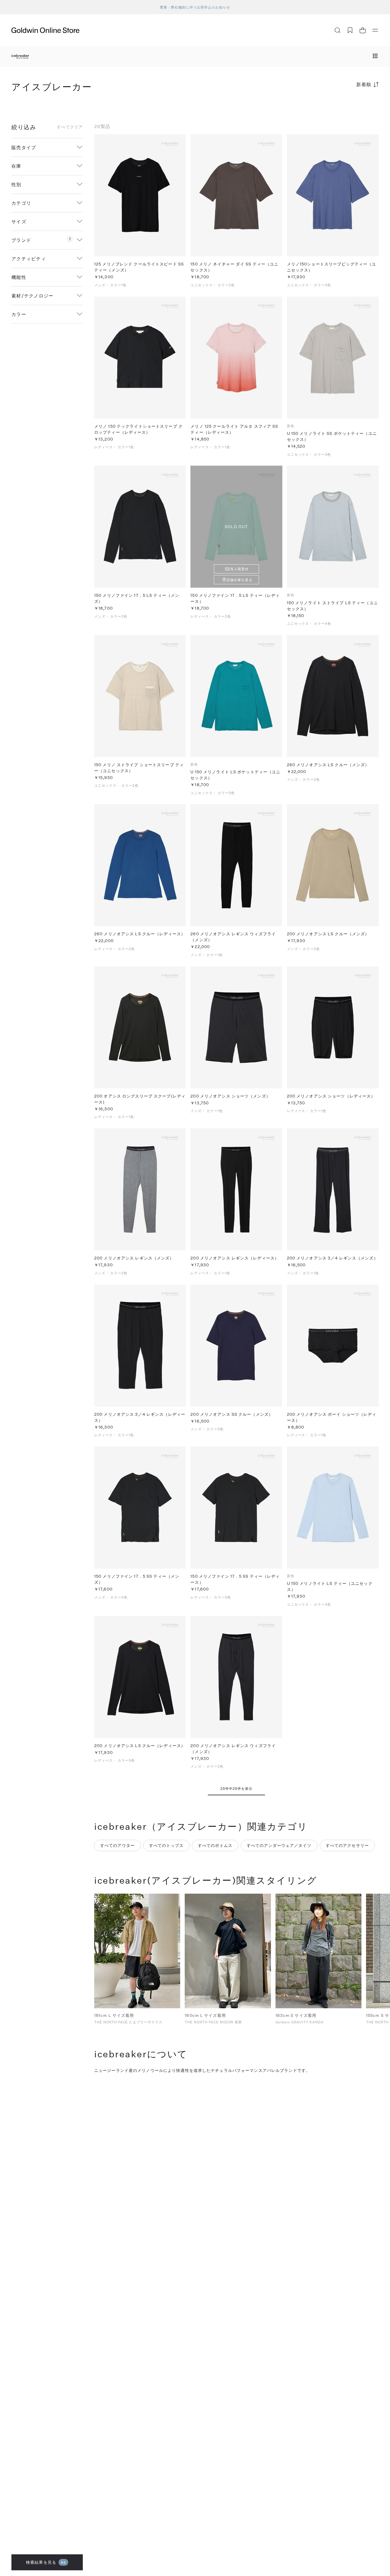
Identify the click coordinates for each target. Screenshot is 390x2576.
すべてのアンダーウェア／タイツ (279, 1845)
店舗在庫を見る (239, 580)
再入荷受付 (239, 569)
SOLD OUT (236, 527)
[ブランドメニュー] (375, 56)
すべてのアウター (117, 1845)
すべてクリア (70, 127)
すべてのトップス (166, 1845)
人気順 (336, 107)
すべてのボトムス (215, 1845)
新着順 (364, 84)
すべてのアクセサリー (347, 1845)
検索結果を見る (46, 2562)
